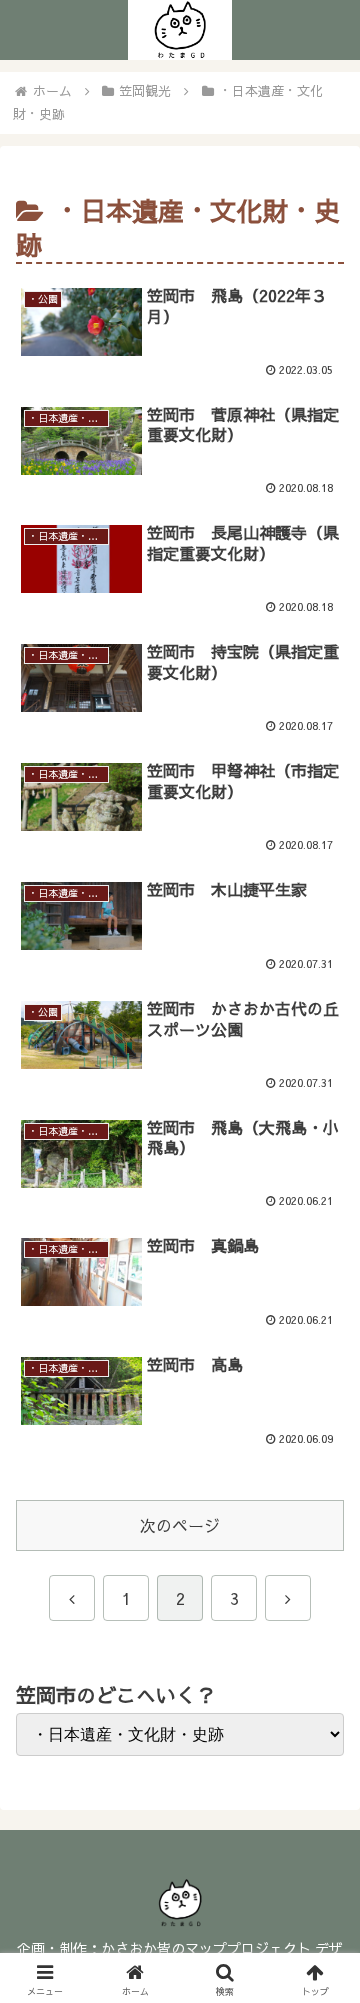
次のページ (180, 1525)
